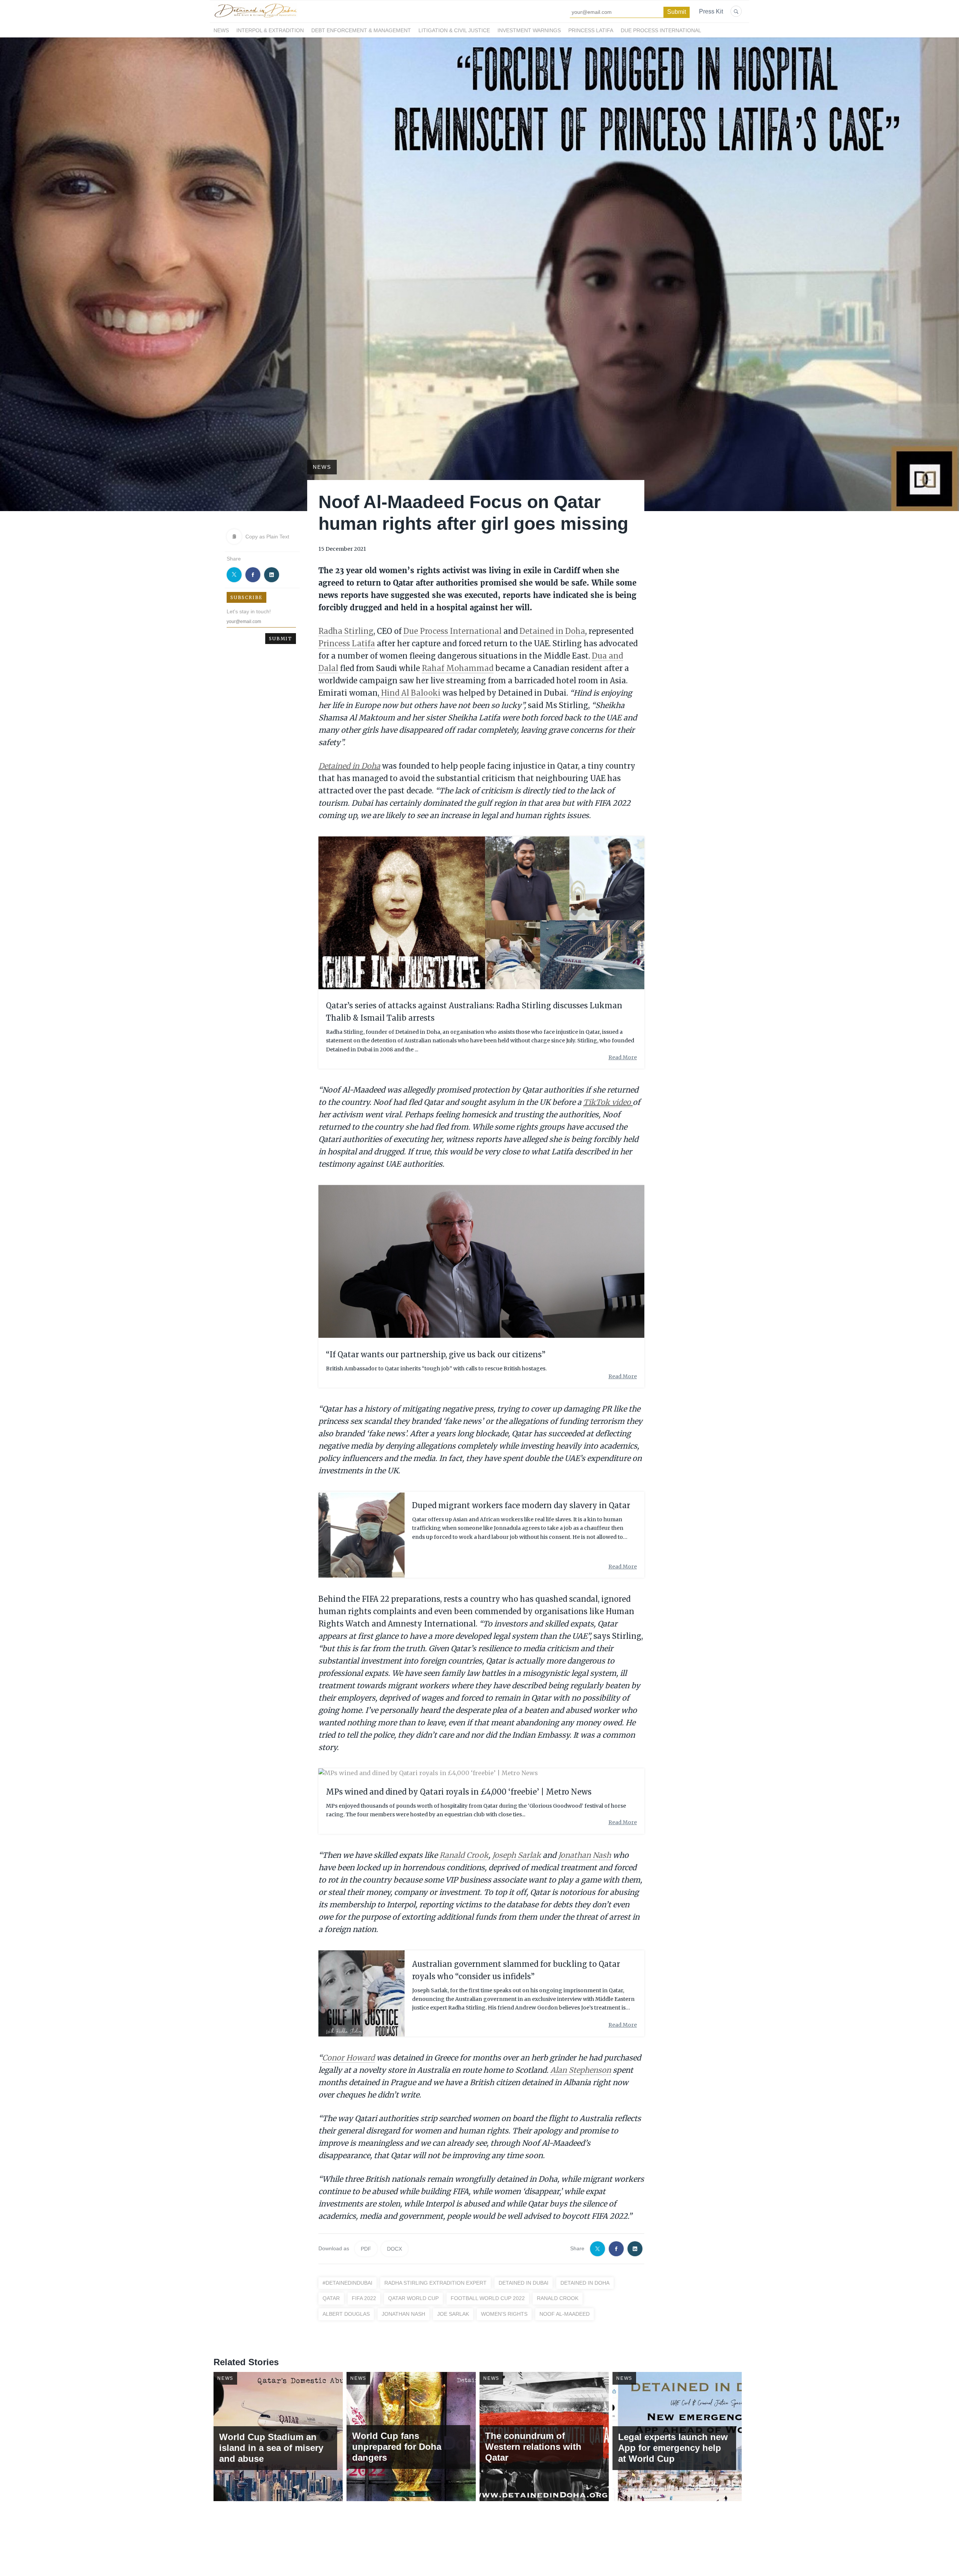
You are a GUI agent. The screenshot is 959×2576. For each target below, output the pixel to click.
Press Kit (711, 11)
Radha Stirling (346, 631)
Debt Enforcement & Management (361, 30)
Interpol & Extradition (270, 30)
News (221, 30)
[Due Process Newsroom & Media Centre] (255, 18)
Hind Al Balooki (410, 693)
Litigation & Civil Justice (454, 30)
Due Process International (661, 30)
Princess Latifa (591, 30)
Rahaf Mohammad (458, 668)
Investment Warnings (529, 30)
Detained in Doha (552, 631)
